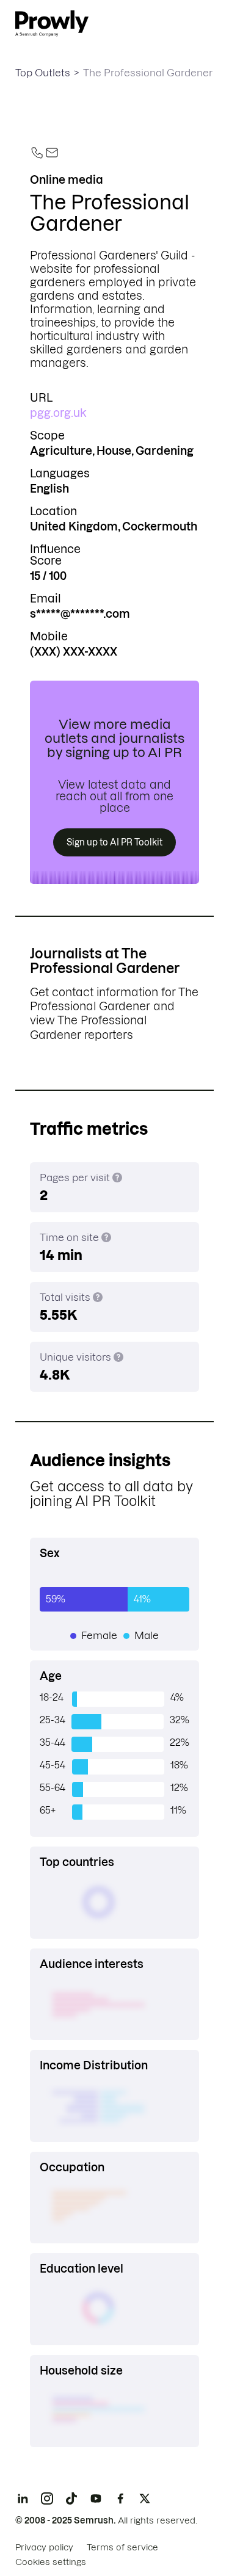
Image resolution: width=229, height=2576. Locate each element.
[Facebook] (120, 2498)
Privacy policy (44, 2547)
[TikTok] (71, 2498)
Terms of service (122, 2547)
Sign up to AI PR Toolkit (114, 842)
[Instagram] (47, 2498)
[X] (145, 2498)
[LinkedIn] (23, 2498)
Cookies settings (51, 2562)
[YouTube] (96, 2498)
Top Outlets (43, 73)
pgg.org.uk (58, 413)
